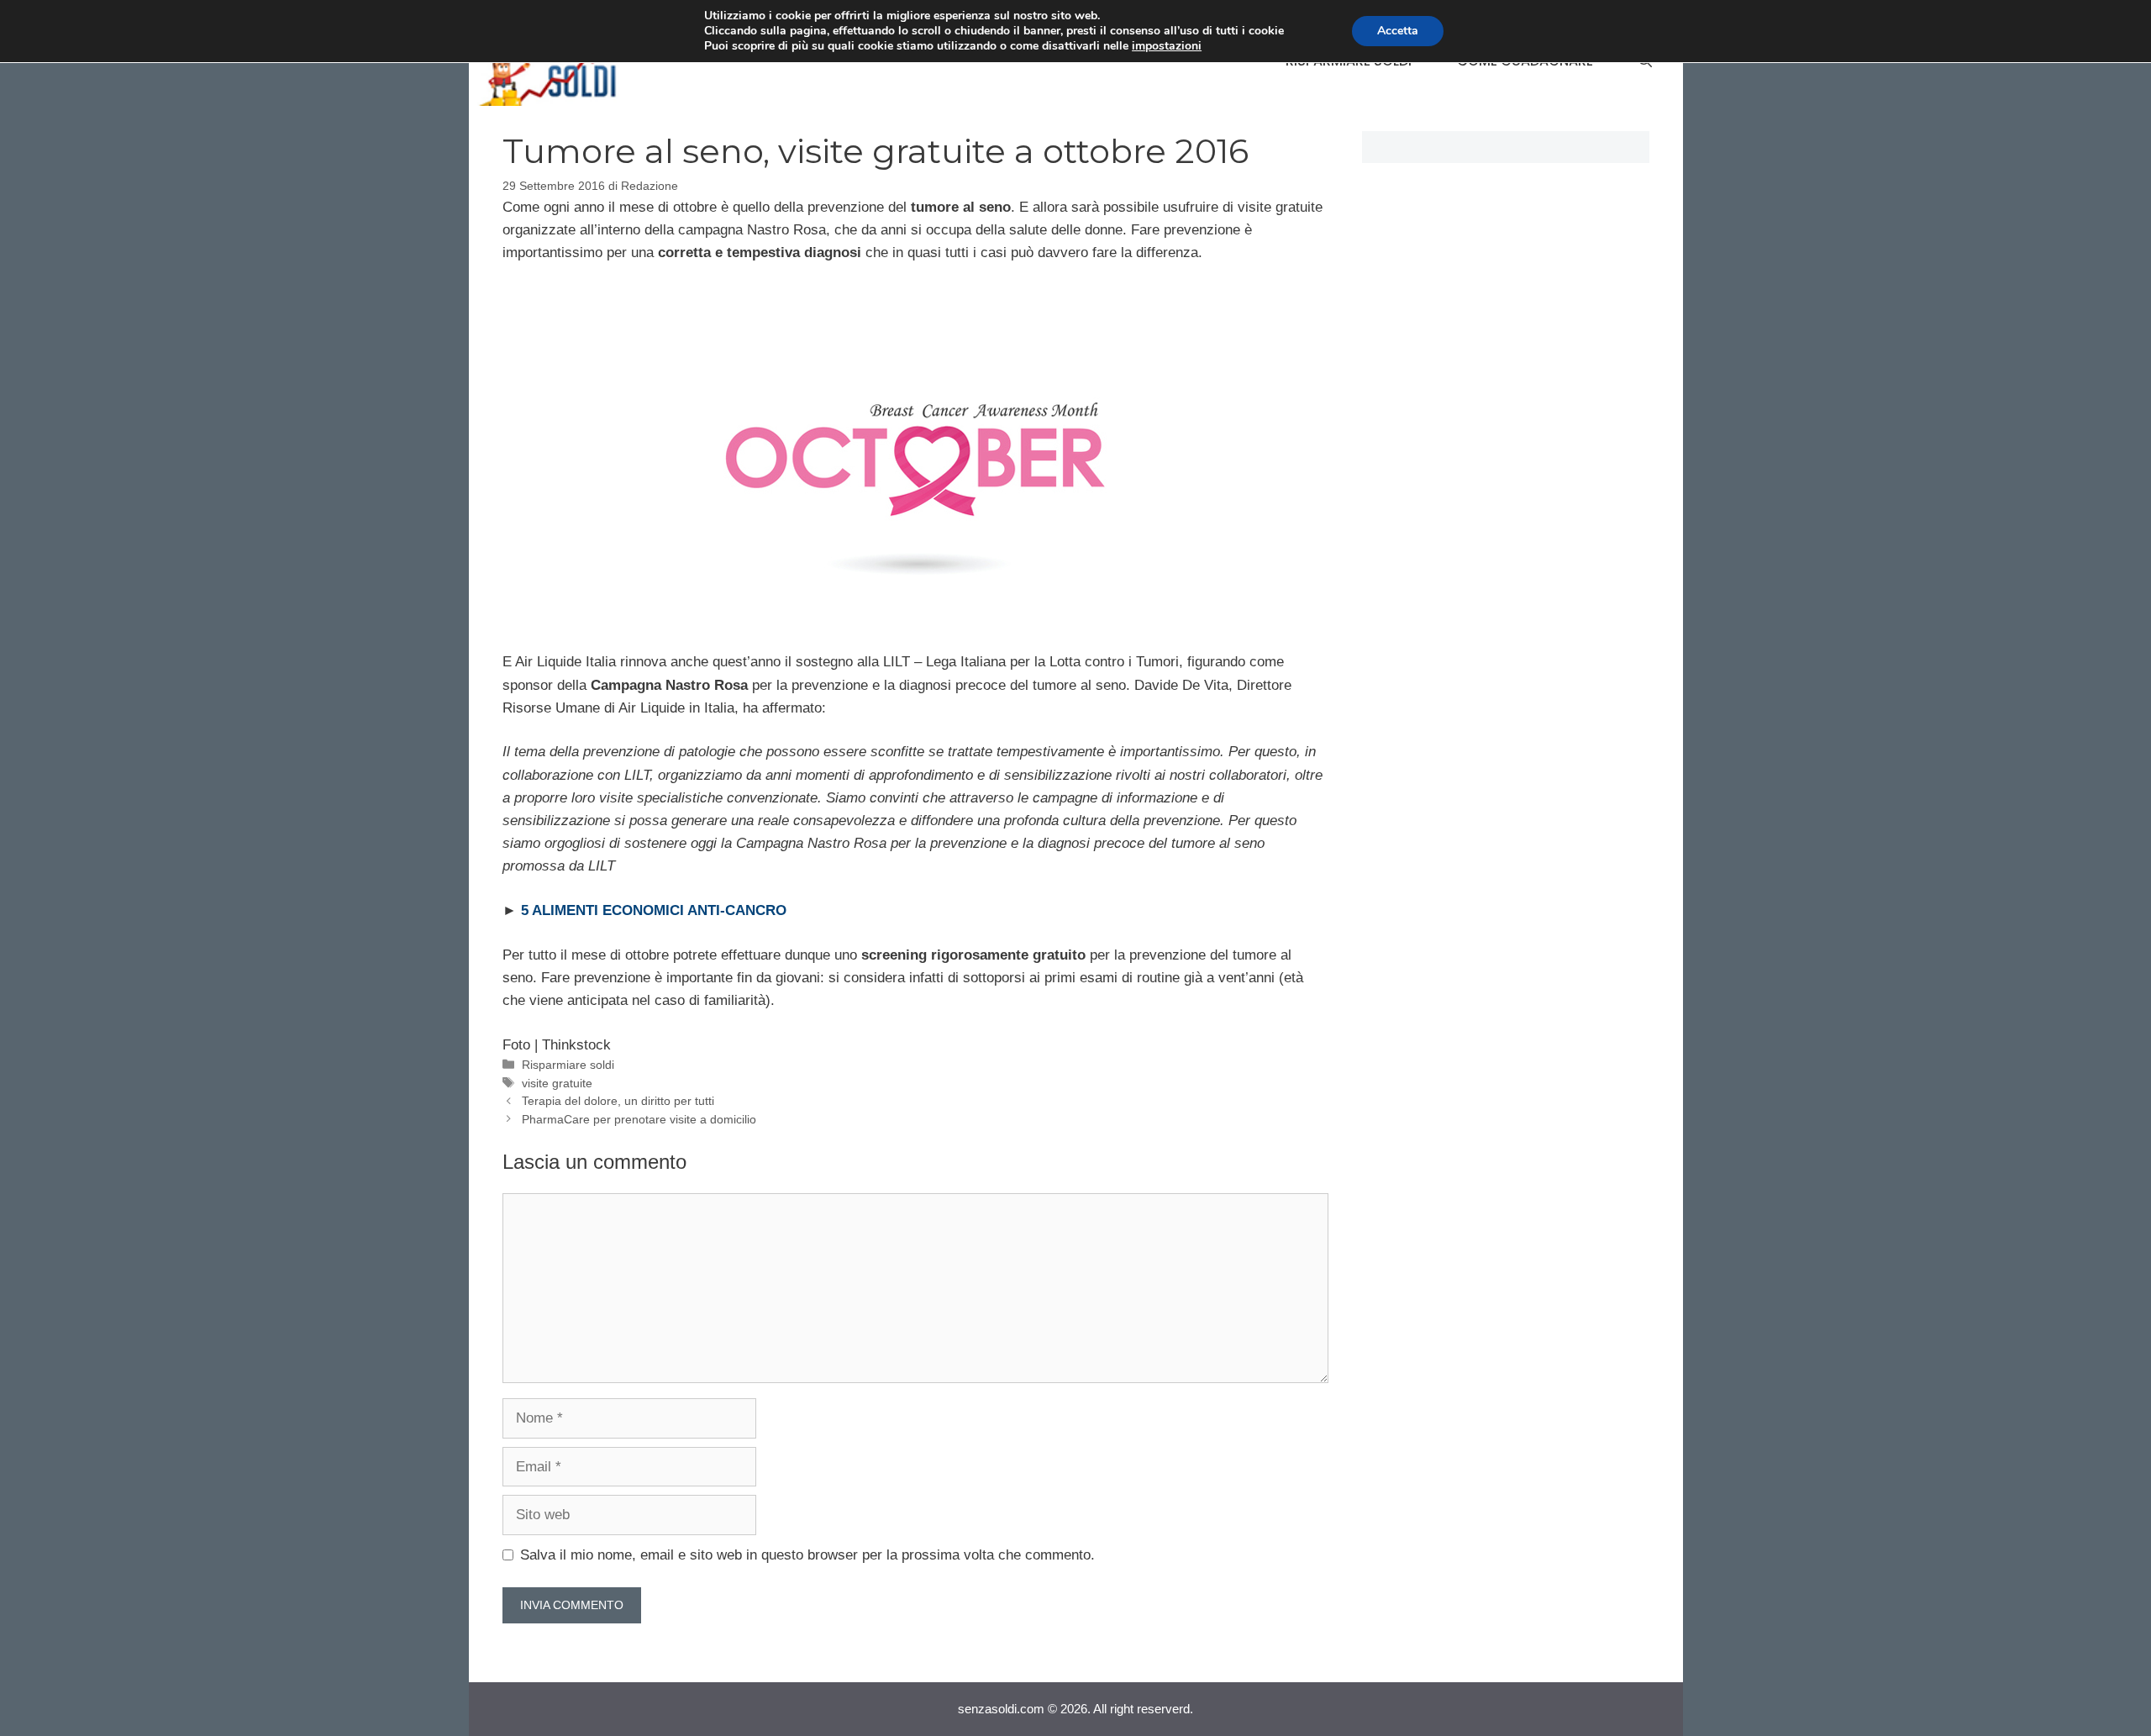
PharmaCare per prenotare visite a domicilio (639, 1119)
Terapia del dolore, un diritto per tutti (618, 1101)
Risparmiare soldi (568, 1065)
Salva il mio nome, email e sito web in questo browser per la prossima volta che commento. (807, 1555)
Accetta (1398, 31)
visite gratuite (557, 1083)
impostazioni (1167, 46)
